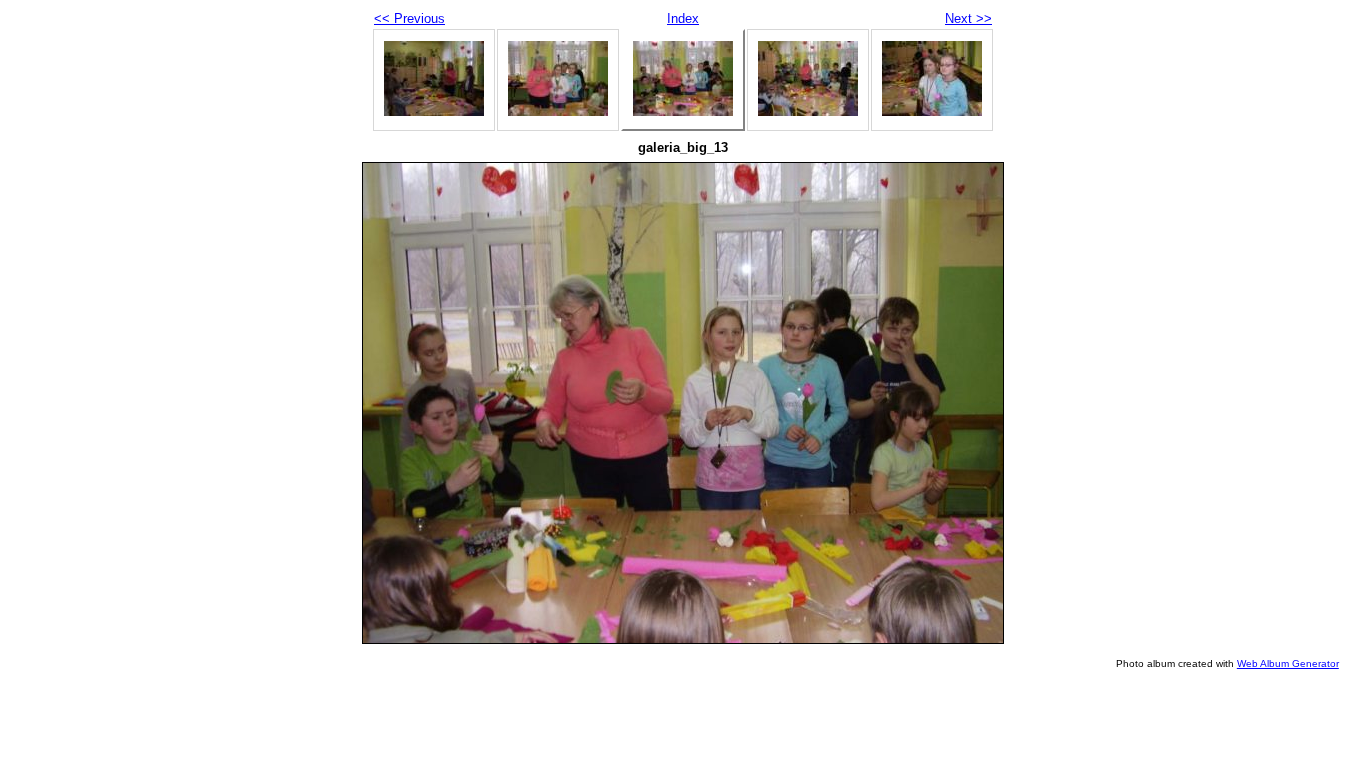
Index (683, 18)
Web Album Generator (1288, 663)
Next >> (968, 18)
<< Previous (409, 18)
